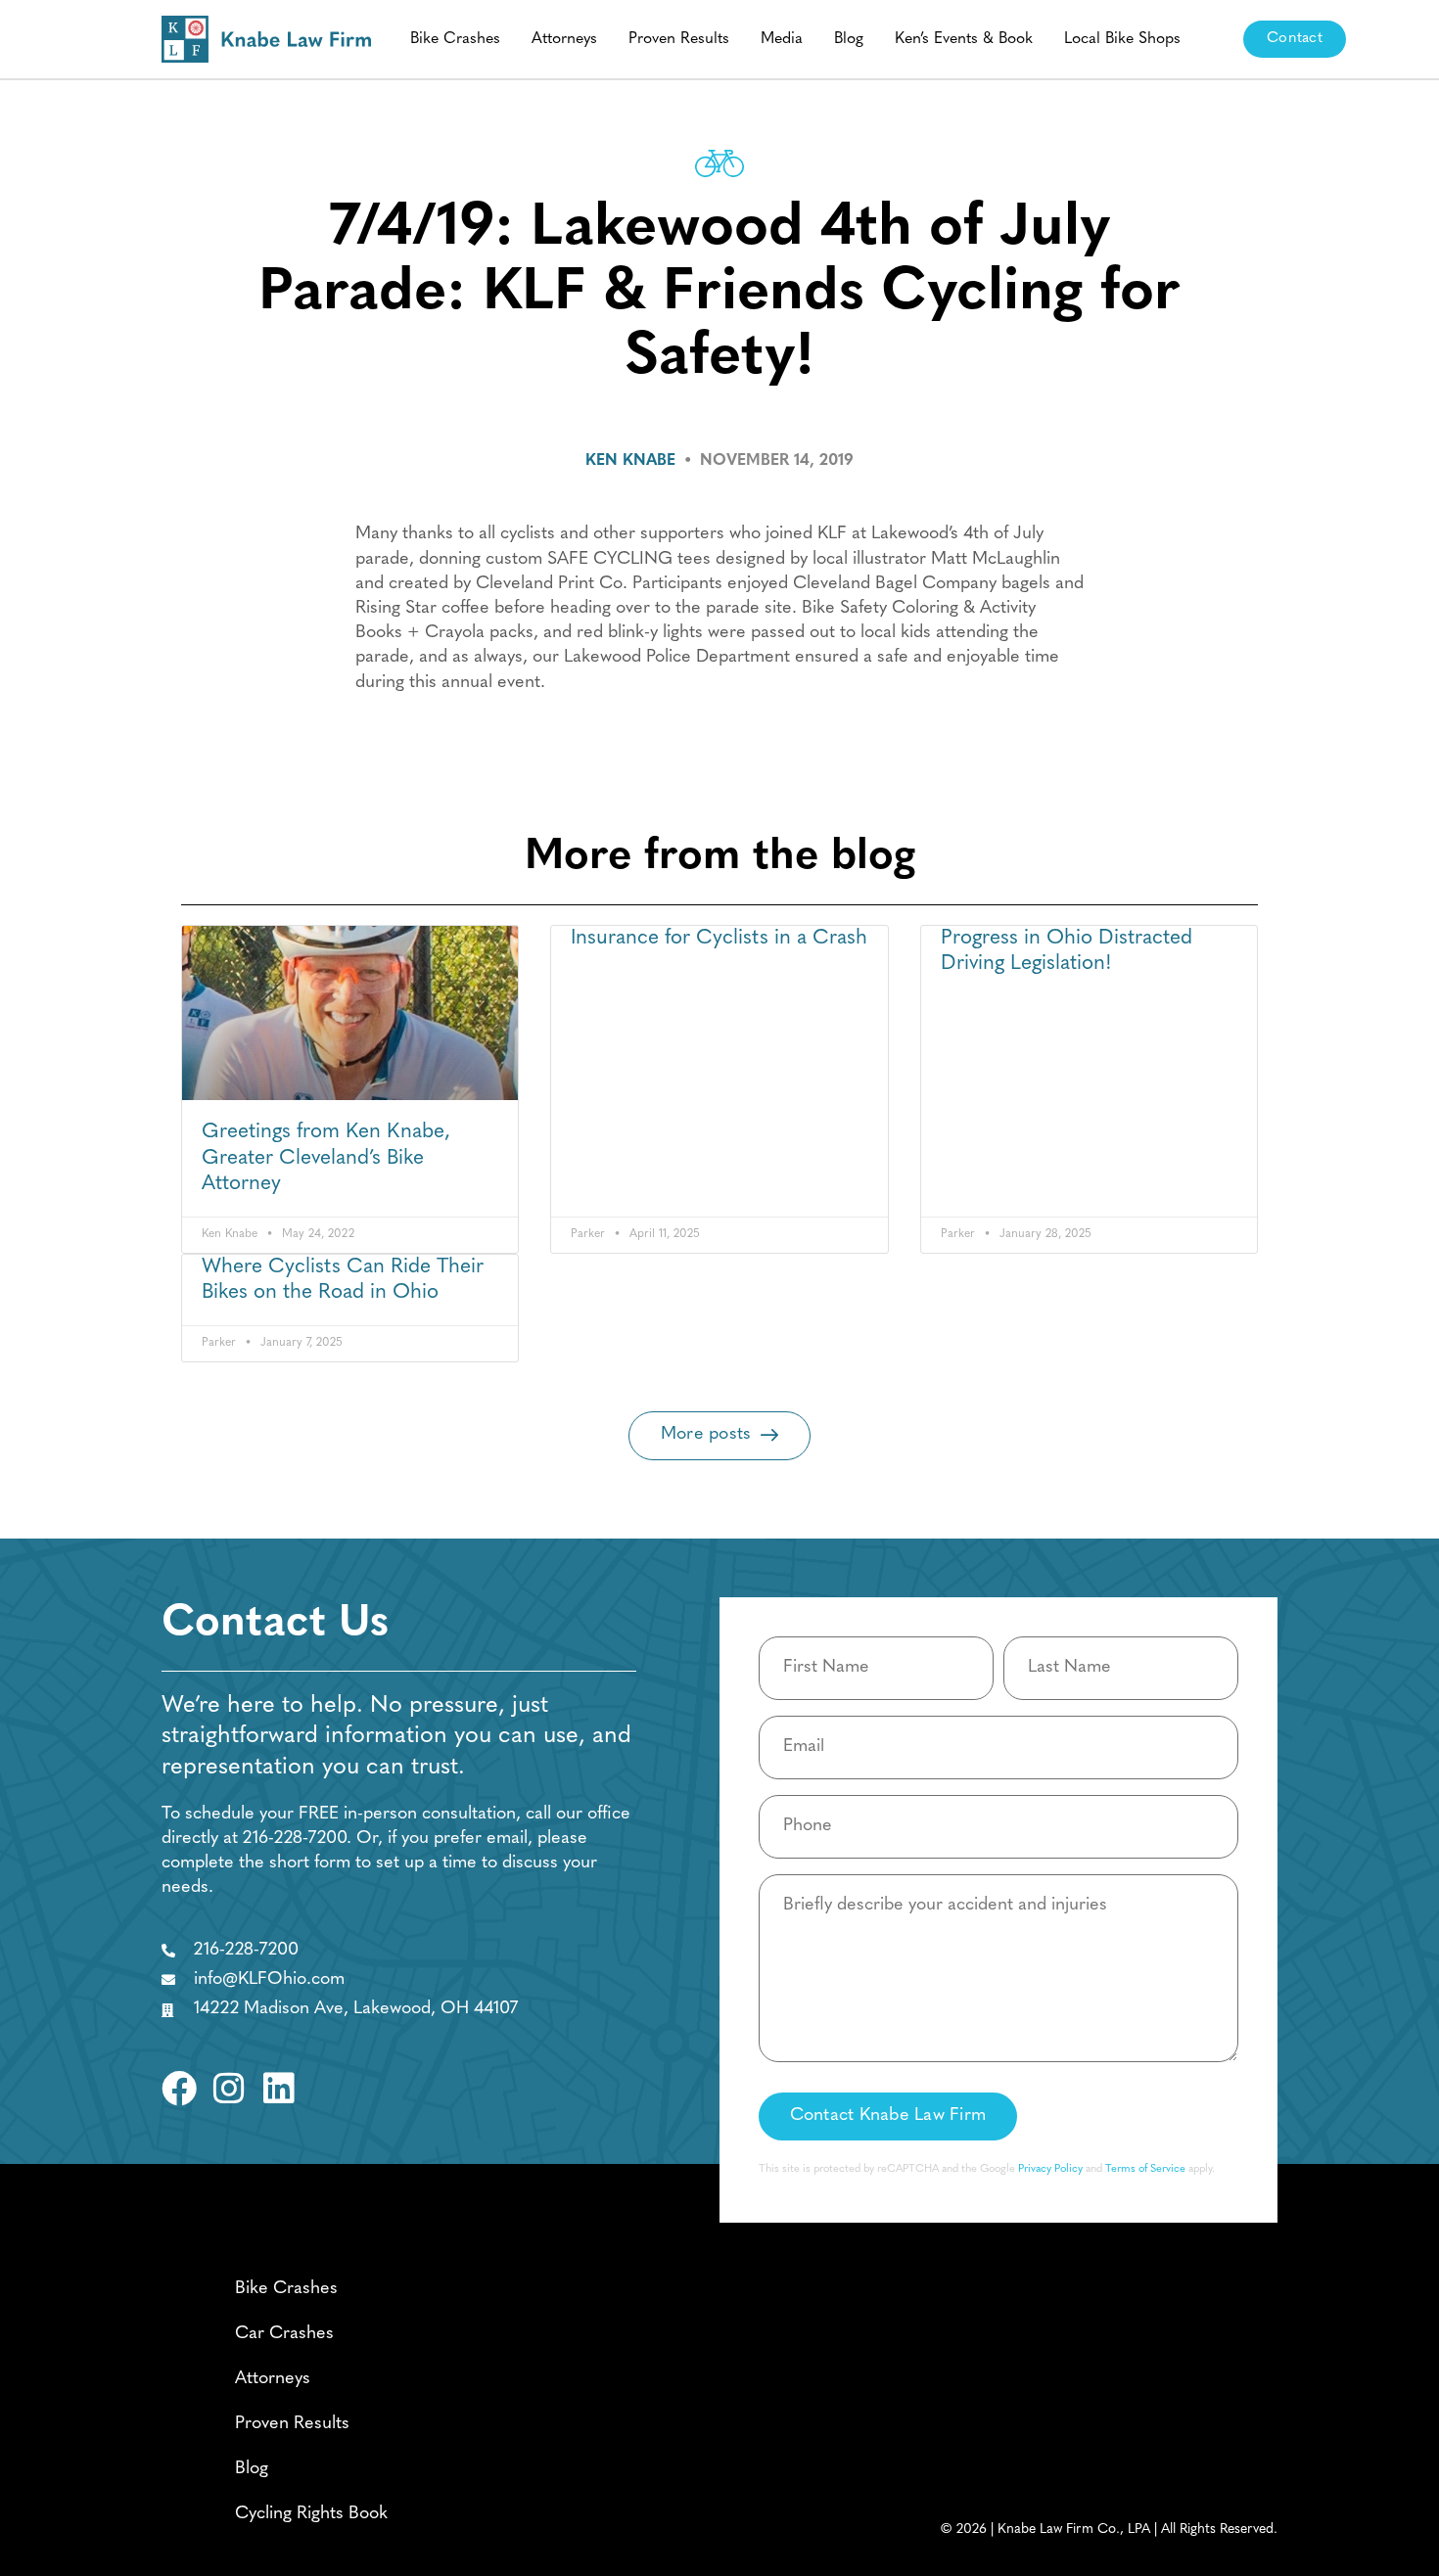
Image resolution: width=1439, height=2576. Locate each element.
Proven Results (679, 39)
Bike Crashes (455, 39)
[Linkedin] (279, 2089)
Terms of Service (1145, 2169)
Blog (849, 39)
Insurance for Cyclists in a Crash (719, 938)
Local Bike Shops (1122, 39)
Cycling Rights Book (311, 2514)
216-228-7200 (295, 1839)
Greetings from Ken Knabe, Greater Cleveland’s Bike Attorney (326, 1158)
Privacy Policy (1050, 2169)
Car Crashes (284, 2334)
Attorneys (564, 39)
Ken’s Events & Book (964, 39)
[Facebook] (179, 2089)
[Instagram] (229, 2089)
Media (782, 39)
